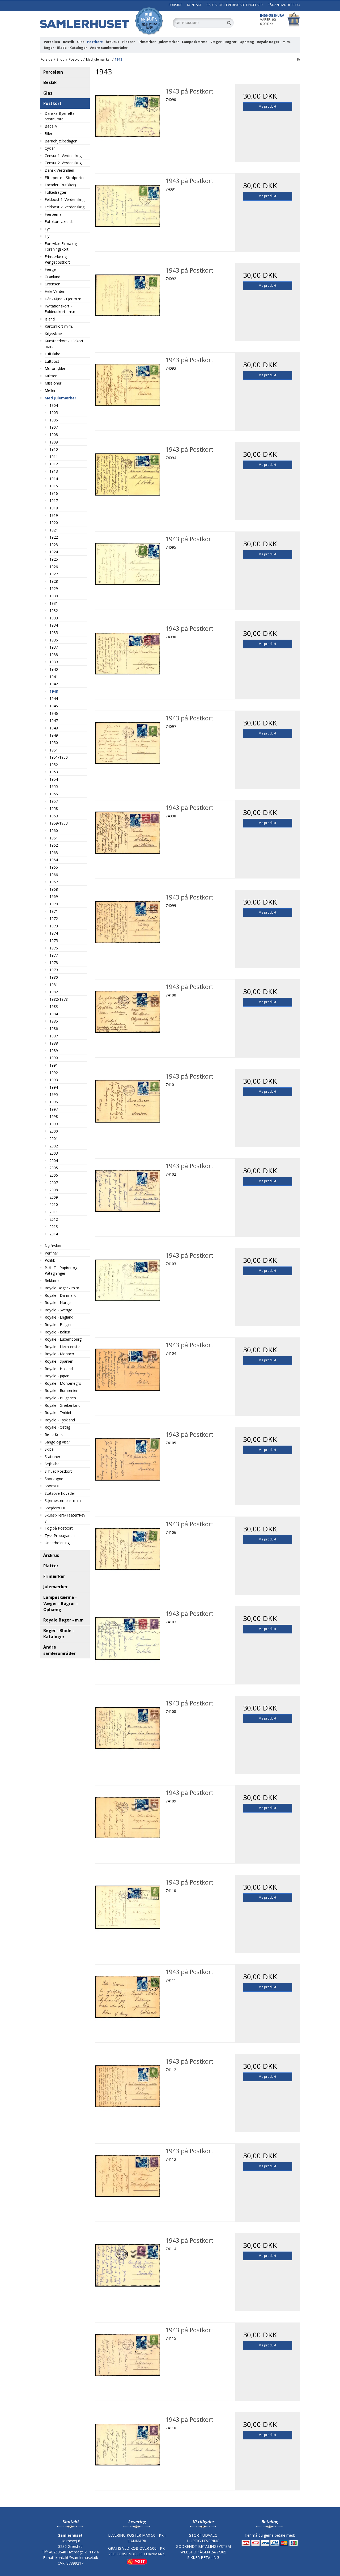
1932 (54, 611)
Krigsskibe (53, 334)
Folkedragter (56, 192)
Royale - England (59, 1317)
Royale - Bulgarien (60, 1398)
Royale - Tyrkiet (58, 1412)
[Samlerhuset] (104, 21)
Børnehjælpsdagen (61, 141)
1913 (54, 471)
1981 (54, 985)
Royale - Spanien (59, 1361)
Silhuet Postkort (58, 1471)
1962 (54, 845)
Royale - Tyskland (60, 1420)
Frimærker (147, 42)
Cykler (50, 148)
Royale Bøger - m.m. (274, 42)
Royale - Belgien (59, 1325)
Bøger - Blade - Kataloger (65, 48)
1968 (54, 889)
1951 (54, 750)
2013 (54, 1226)
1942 (54, 684)
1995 (54, 1094)
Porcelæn (52, 42)
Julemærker (169, 42)
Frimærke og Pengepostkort (57, 259)
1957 (54, 801)
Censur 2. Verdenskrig (63, 163)
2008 (54, 1190)
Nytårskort (54, 1246)
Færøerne (53, 214)
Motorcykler (55, 368)
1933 (54, 618)
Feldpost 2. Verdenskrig (65, 207)
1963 (54, 853)
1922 (54, 537)
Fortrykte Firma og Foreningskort (61, 246)
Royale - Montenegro (63, 1383)
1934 (54, 625)
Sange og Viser (57, 1442)
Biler (48, 134)
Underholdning (57, 1543)
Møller (50, 390)
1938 (54, 655)
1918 (54, 508)
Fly (47, 236)
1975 (54, 941)
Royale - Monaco (59, 1354)
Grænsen (52, 284)
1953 (54, 772)
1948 (54, 728)
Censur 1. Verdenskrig (63, 156)
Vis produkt (268, 106)
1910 (54, 449)
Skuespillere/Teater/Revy (65, 1518)
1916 (54, 493)
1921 (54, 530)
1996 (54, 1102)
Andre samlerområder (109, 48)
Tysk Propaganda (60, 1536)
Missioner (53, 383)
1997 (54, 1109)
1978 (54, 963)
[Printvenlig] (298, 59)
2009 (54, 1197)
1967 (54, 882)
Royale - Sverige (58, 1310)
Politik (50, 1260)
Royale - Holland (59, 1369)
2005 (54, 1168)
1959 (54, 816)
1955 (54, 786)
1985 (54, 1021)
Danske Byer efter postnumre (60, 116)
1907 (54, 427)
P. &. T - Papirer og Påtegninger (61, 1270)
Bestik (69, 42)
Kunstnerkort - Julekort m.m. (64, 344)
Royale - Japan (57, 1376)
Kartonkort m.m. (59, 326)
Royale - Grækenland (63, 1405)
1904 (54, 405)
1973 (54, 926)
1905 (54, 413)
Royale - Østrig (57, 1427)
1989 (54, 1051)
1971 (54, 911)
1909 (54, 442)
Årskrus (112, 42)
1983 (54, 1006)
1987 (54, 1036)
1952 (54, 765)
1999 (54, 1124)
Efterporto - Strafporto (64, 178)
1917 (54, 501)
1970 (54, 904)
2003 (54, 1153)
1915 (54, 486)
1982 (54, 992)
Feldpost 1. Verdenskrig (65, 199)
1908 (54, 435)
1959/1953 (59, 823)
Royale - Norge (58, 1302)
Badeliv (51, 126)
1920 (54, 523)
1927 (54, 574)
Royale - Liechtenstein (64, 1347)
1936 (54, 640)
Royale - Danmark (60, 1295)
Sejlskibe (52, 1464)
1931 (54, 603)
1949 (54, 735)
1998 (54, 1116)
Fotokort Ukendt (59, 221)
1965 (54, 867)
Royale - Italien (57, 1332)
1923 (54, 545)
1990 (54, 1058)
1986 (54, 1029)
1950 (54, 743)
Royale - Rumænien (61, 1390)
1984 (54, 1014)
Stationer (52, 1457)
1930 (54, 596)
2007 (54, 1183)
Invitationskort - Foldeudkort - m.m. (61, 309)
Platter (129, 42)
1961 (54, 838)
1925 (54, 559)
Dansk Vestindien (59, 170)
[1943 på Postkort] (128, 116)
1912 (54, 464)
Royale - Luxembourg (63, 1339)
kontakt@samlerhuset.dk (77, 2558)
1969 (54, 896)
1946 (54, 713)
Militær (51, 376)
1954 (54, 779)
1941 (54, 677)
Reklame (52, 1280)
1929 (54, 588)
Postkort (95, 42)
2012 (54, 1219)
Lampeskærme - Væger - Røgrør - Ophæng (218, 42)
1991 (54, 1065)
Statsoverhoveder (60, 1493)
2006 (54, 1175)
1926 (54, 567)
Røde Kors (54, 1435)
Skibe (49, 1449)
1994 (54, 1087)
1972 (54, 919)
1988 (54, 1043)
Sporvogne (54, 1479)
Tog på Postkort (59, 1528)
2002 (54, 1146)
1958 (54, 808)
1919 (54, 515)
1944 (54, 698)
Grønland (52, 277)
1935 (54, 633)
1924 (54, 552)
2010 (54, 1204)
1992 (54, 1073)
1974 (54, 933)
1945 (54, 706)
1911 (54, 457)
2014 (54, 1234)
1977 (54, 955)
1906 (54, 420)
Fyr (47, 229)
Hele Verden (55, 291)
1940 (54, 669)
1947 (54, 721)
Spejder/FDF (55, 1508)
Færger (51, 269)
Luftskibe (52, 354)
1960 (54, 831)
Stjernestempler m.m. (63, 1500)
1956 (54, 794)
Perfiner (51, 1253)
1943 (54, 691)
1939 (54, 662)
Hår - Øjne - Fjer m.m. (63, 299)
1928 (54, 581)
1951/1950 (59, 757)
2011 (54, 1212)
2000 (54, 1131)
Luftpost (52, 361)
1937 (54, 647)
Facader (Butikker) (60, 185)
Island (50, 319)
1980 (54, 977)
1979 (54, 970)
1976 (54, 948)
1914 (54, 479)
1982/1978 (59, 999)
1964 (54, 860)
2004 (54, 1161)
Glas (81, 42)
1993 (54, 1080)
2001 (54, 1139)
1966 (54, 875)
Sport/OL (52, 1486)
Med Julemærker (60, 398)
